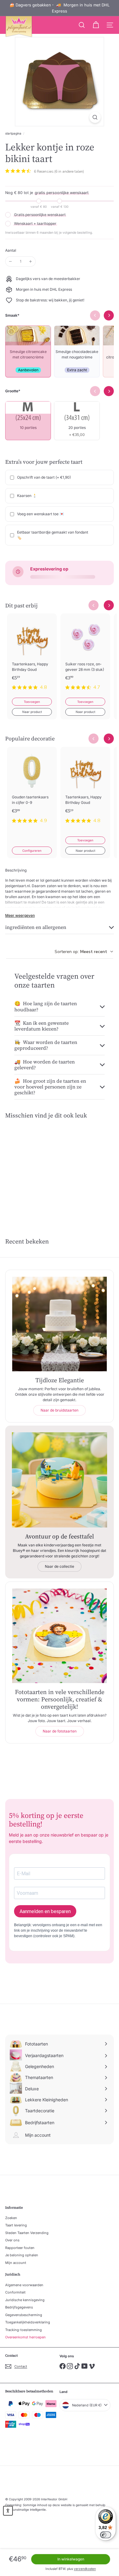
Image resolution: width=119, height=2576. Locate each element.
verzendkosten (85, 2569)
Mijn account (16, 2263)
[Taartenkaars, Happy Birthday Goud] (32, 656)
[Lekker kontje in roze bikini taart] (30, 1168)
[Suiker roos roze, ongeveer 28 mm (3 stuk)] (85, 656)
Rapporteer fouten (20, 2248)
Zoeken (11, 2218)
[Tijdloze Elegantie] (60, 1324)
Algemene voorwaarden (24, 2285)
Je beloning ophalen (22, 2255)
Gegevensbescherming (24, 2315)
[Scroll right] (109, 605)
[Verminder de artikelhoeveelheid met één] (10, 261)
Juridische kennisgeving (25, 2300)
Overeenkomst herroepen (25, 2337)
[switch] (106, 2535)
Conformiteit (15, 2292)
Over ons (12, 2240)
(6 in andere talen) (69, 171)
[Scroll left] (94, 605)
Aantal (11, 250)
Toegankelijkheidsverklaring (28, 2322)
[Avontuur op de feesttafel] (60, 1480)
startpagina (13, 133)
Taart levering (16, 2225)
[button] (8, 2511)
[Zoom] (95, 117)
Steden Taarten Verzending (27, 2233)
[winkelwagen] (96, 25)
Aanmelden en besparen (45, 1911)
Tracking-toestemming (23, 2330)
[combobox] (84, 952)
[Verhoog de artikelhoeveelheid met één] (31, 261)
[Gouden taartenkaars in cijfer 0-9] (32, 789)
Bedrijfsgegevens (19, 2307)
